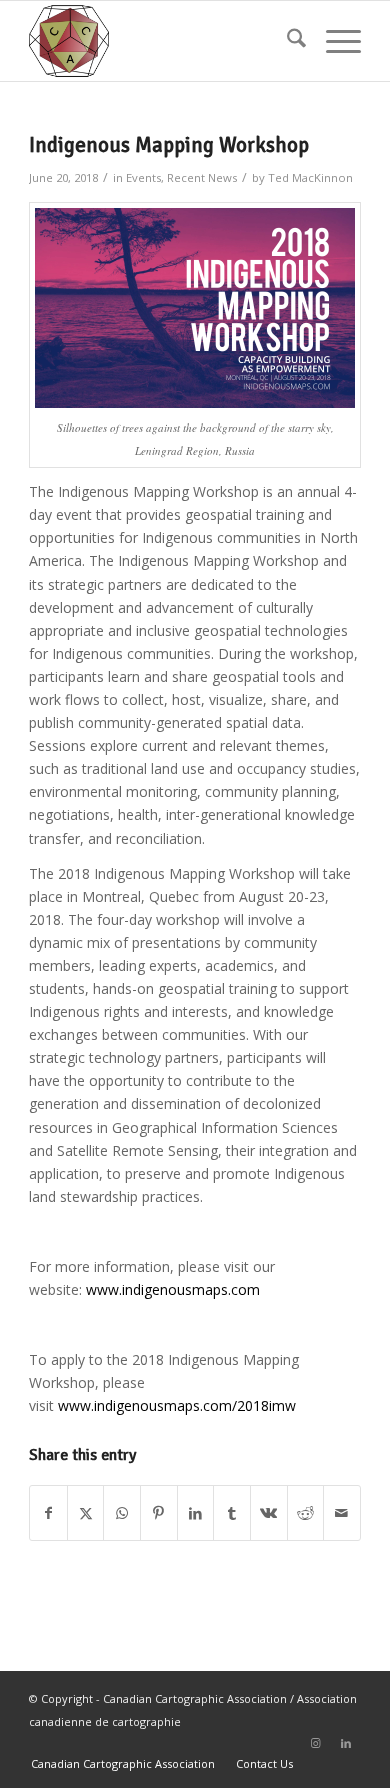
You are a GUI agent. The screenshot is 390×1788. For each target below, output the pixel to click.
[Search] (286, 41)
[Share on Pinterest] (159, 1513)
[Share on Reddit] (306, 1513)
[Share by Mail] (342, 1513)
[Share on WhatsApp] (122, 1513)
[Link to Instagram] (316, 1743)
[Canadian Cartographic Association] (161, 41)
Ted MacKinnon (310, 177)
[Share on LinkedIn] (196, 1513)
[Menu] (333, 41)
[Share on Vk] (269, 1513)
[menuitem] (286, 41)
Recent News (202, 177)
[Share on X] (86, 1513)
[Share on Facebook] (48, 1513)
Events (143, 177)
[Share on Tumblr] (232, 1513)
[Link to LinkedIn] (346, 1743)
